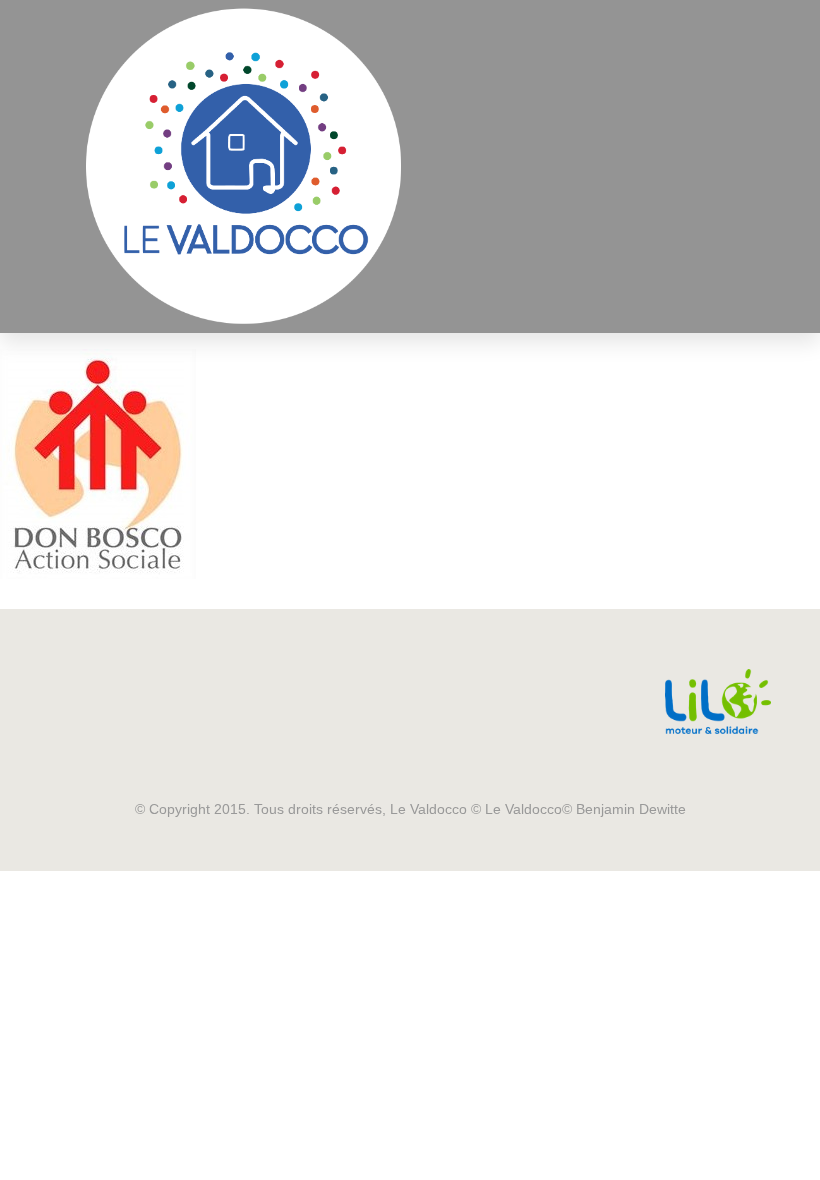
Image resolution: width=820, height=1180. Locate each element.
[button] (559, 167)
